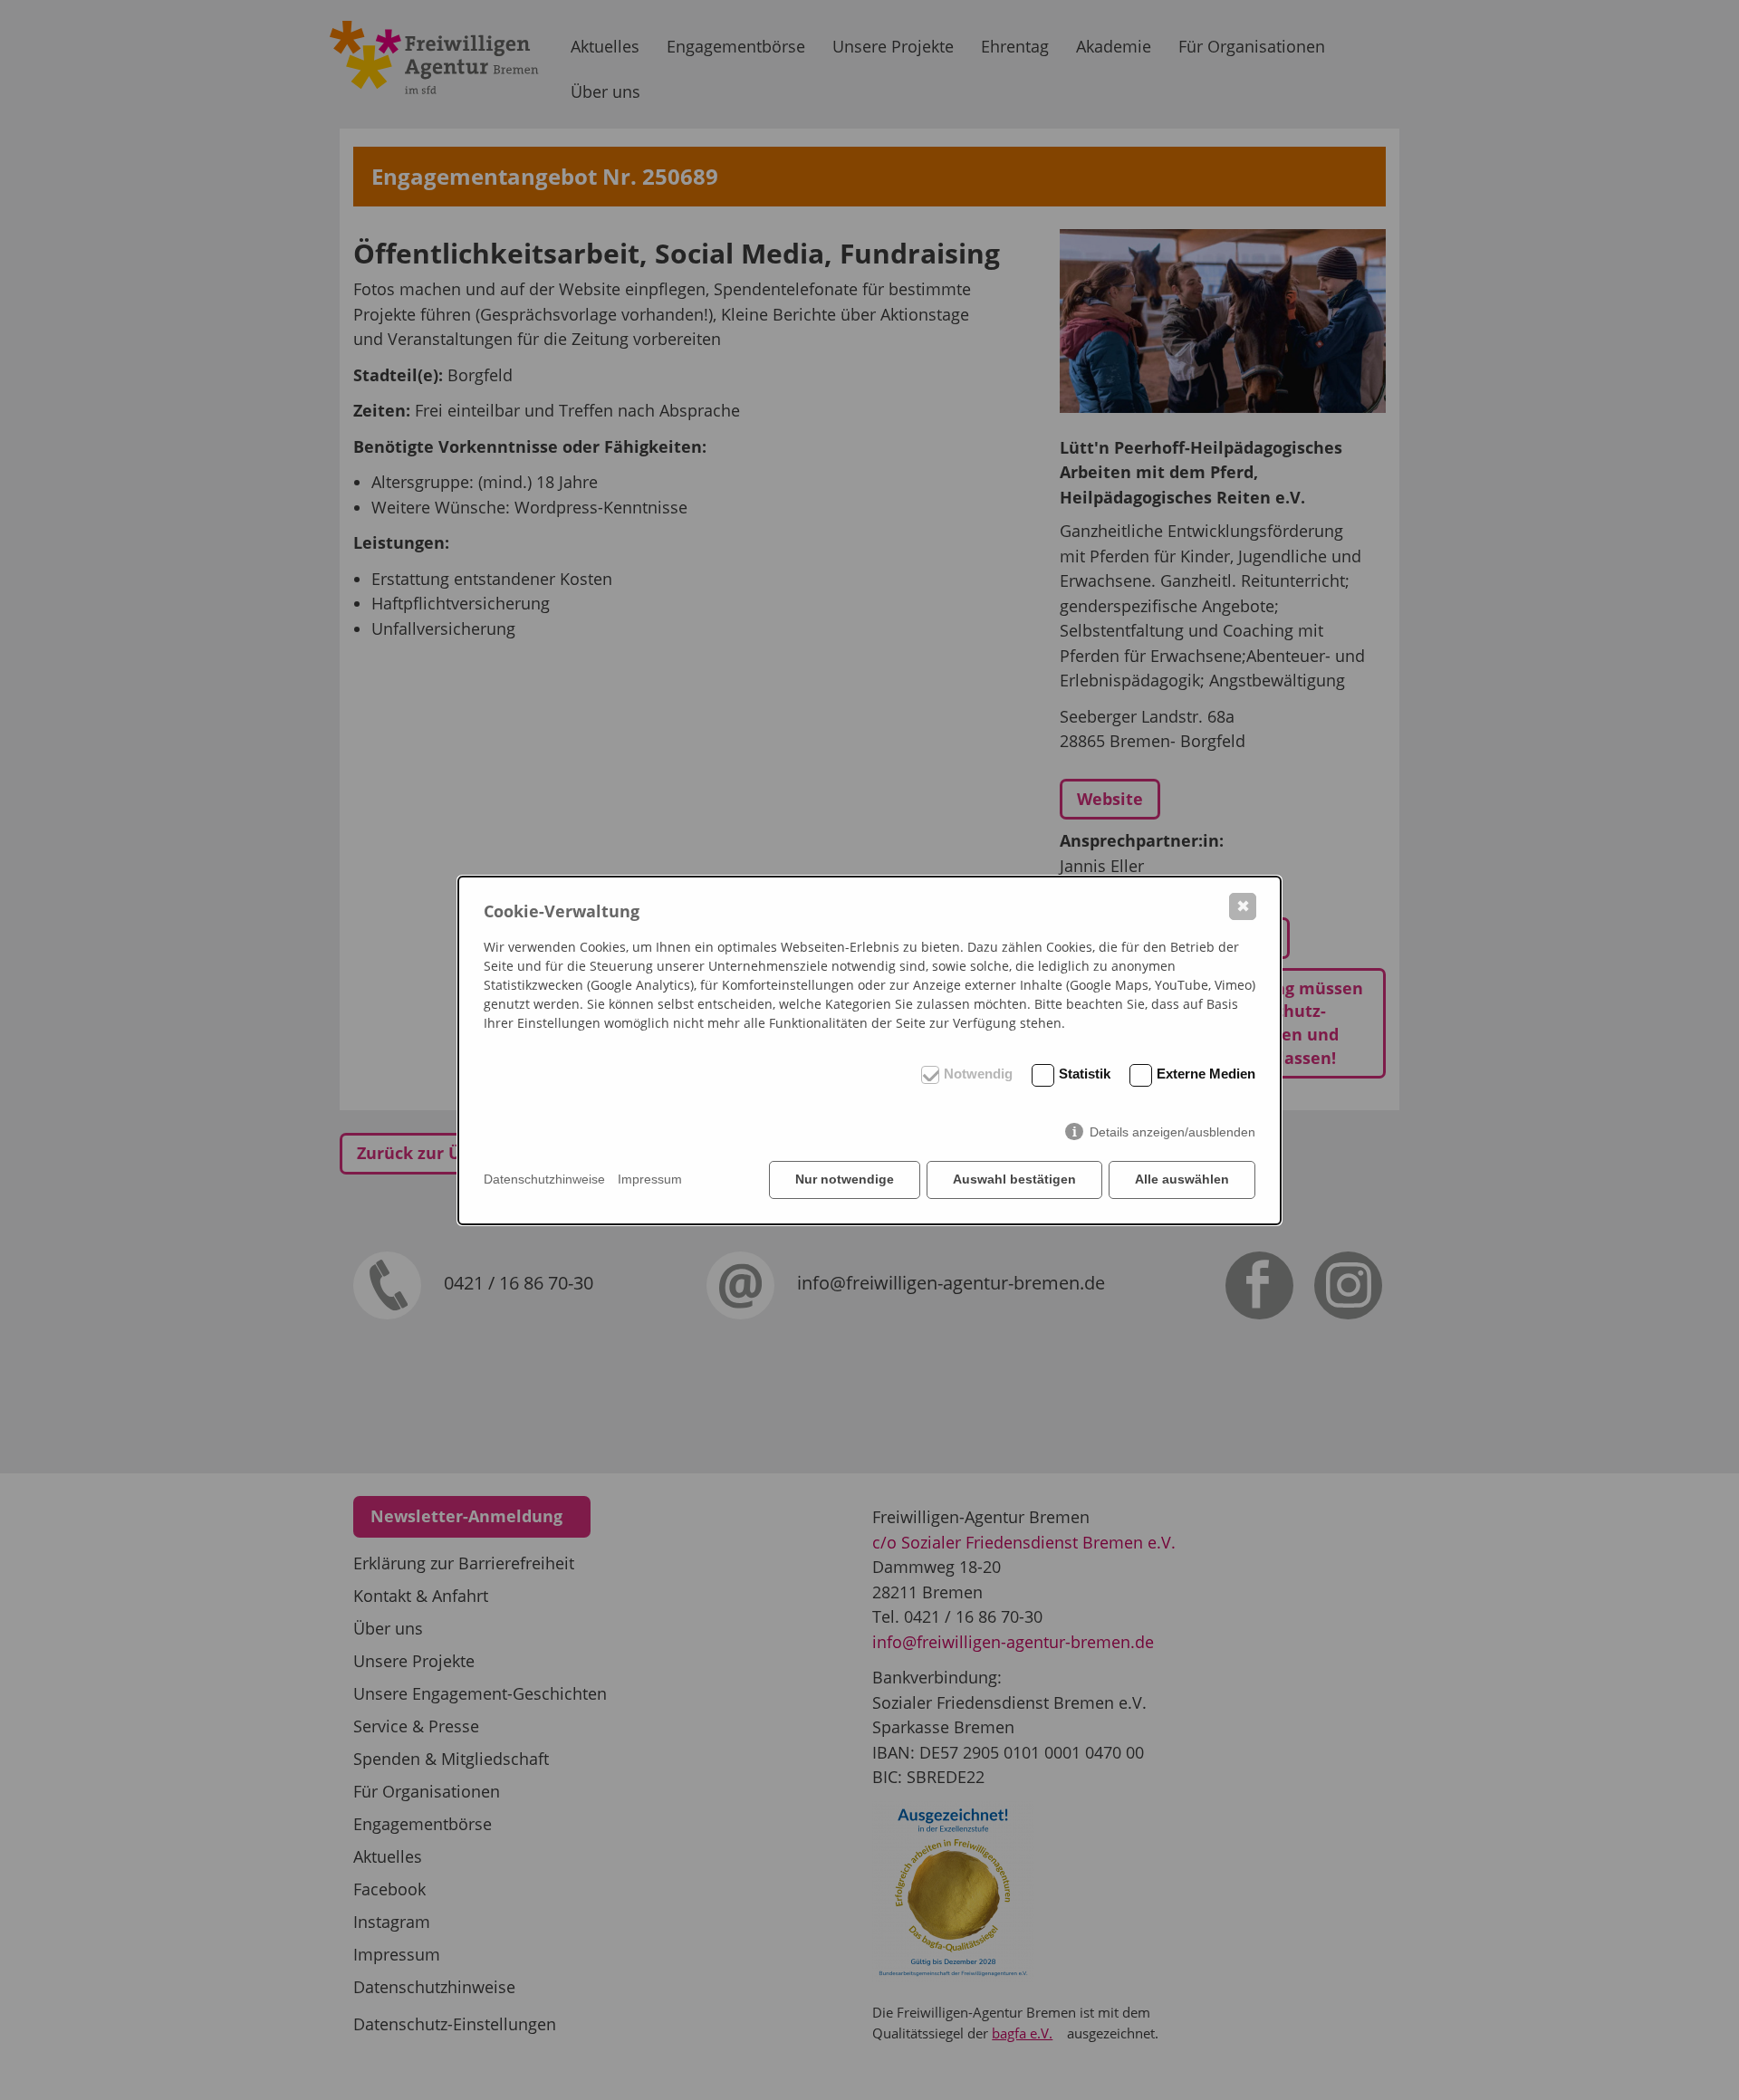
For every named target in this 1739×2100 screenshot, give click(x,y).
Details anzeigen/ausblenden (1172, 1132)
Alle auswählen (1182, 1179)
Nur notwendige (845, 1179)
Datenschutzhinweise (544, 1179)
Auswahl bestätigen (1014, 1179)
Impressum (650, 1179)
